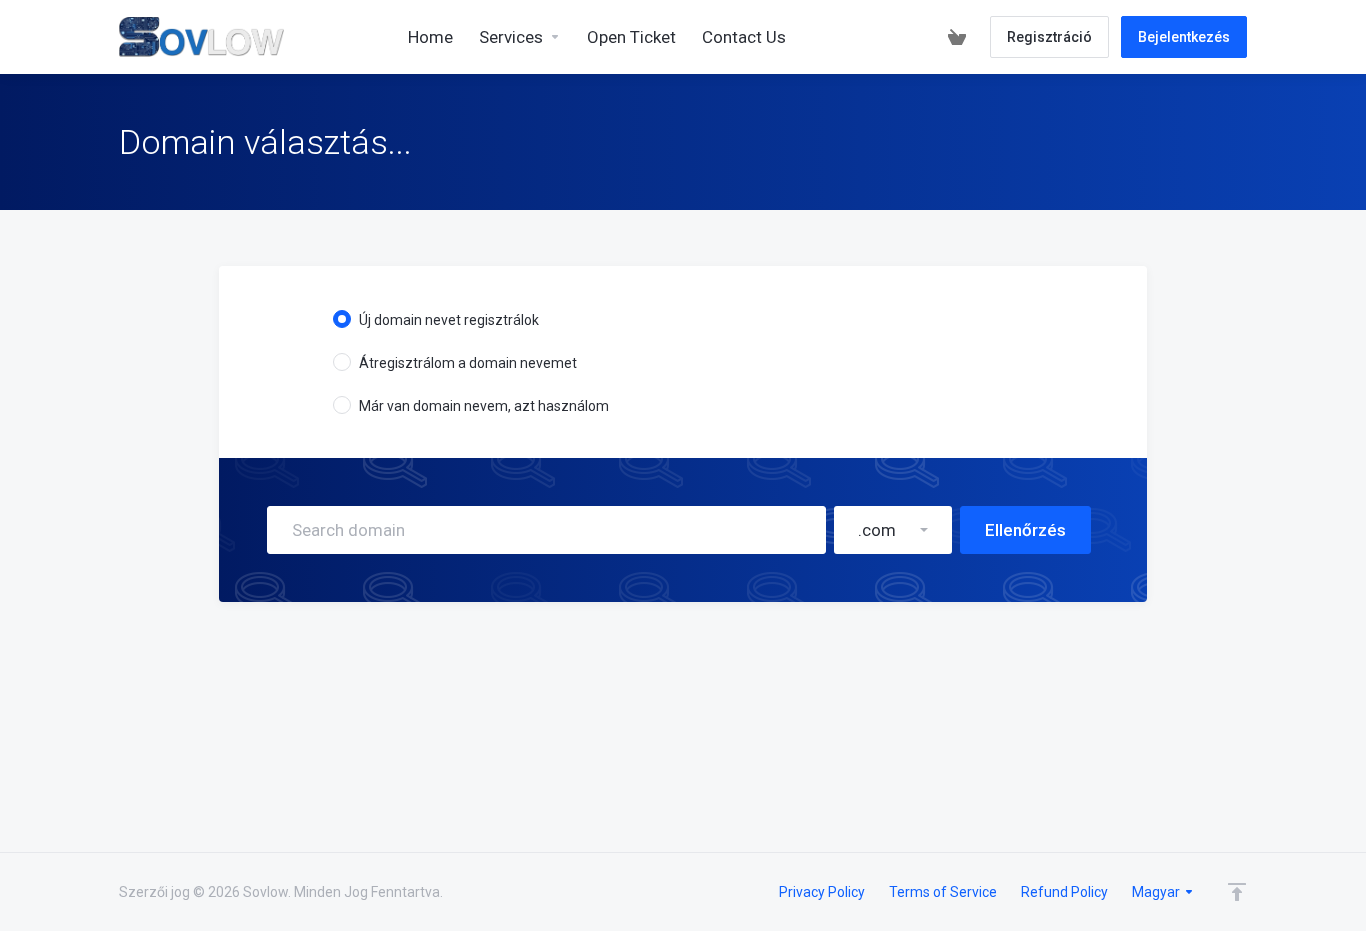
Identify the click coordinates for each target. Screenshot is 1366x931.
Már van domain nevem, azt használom (484, 406)
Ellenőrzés (1025, 530)
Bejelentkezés (1184, 37)
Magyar (1157, 892)
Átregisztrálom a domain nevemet (468, 363)
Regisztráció (1049, 37)
